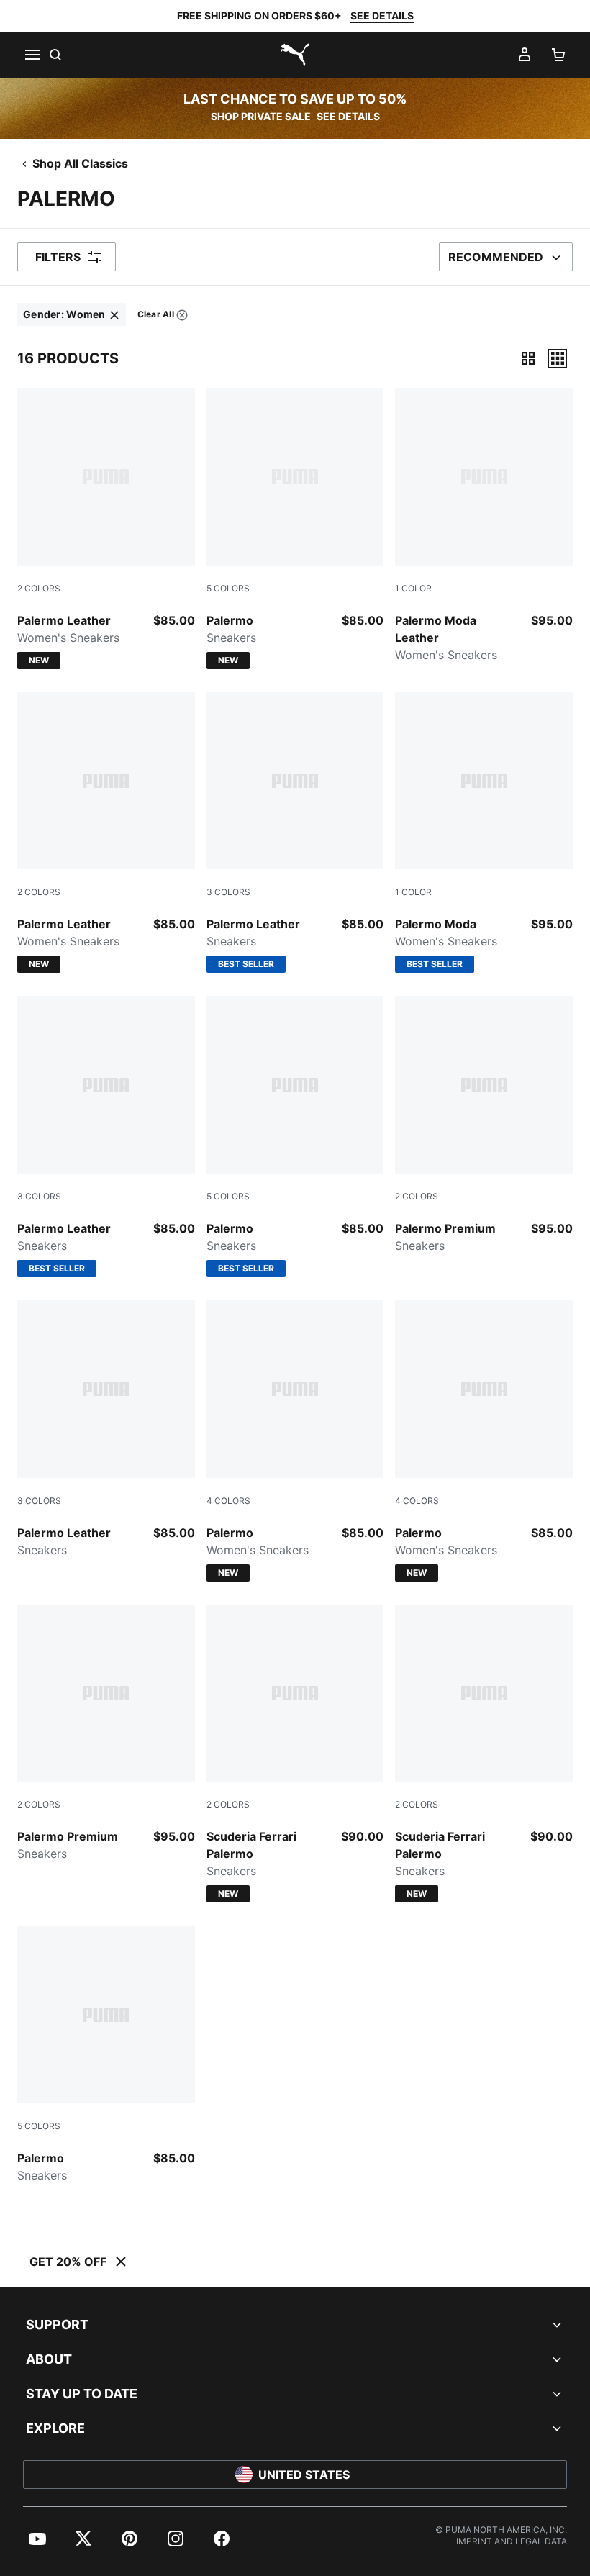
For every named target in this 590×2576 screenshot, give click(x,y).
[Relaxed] (558, 358)
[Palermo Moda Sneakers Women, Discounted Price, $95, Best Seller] (484, 833)
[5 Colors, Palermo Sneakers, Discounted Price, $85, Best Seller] (295, 1137)
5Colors (228, 588)
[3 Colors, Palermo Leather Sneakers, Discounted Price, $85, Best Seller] (295, 833)
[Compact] (528, 358)
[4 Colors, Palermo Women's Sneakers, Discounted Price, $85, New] (295, 1441)
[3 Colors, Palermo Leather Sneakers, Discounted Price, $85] (106, 1429)
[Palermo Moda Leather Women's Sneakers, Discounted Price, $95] (484, 526)
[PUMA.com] (295, 55)
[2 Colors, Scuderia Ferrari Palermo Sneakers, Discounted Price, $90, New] (295, 1754)
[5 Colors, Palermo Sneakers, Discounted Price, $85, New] (295, 529)
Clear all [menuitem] (155, 317)
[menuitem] (72, 314)
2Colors (39, 588)
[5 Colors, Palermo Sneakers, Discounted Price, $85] (106, 2055)
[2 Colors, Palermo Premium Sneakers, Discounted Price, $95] (484, 1125)
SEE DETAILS (382, 15)
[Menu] (32, 55)
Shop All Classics (80, 163)
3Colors (228, 892)
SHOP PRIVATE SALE (261, 116)
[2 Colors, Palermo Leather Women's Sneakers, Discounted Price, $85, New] (106, 529)
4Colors (228, 1501)
